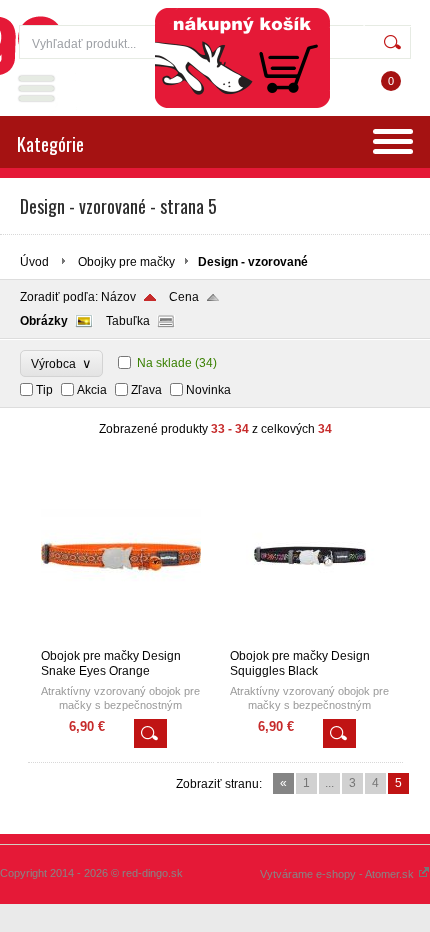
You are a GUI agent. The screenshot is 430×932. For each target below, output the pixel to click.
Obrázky (44, 321)
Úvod (34, 262)
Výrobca (61, 363)
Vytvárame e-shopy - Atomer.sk (338, 874)
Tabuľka (128, 321)
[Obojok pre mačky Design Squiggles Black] (310, 640)
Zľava (146, 390)
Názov (118, 297)
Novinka (208, 390)
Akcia (92, 390)
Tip (44, 390)
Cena (184, 297)
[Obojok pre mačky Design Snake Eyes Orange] (121, 640)
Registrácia (375, 20)
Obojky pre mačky (126, 262)
